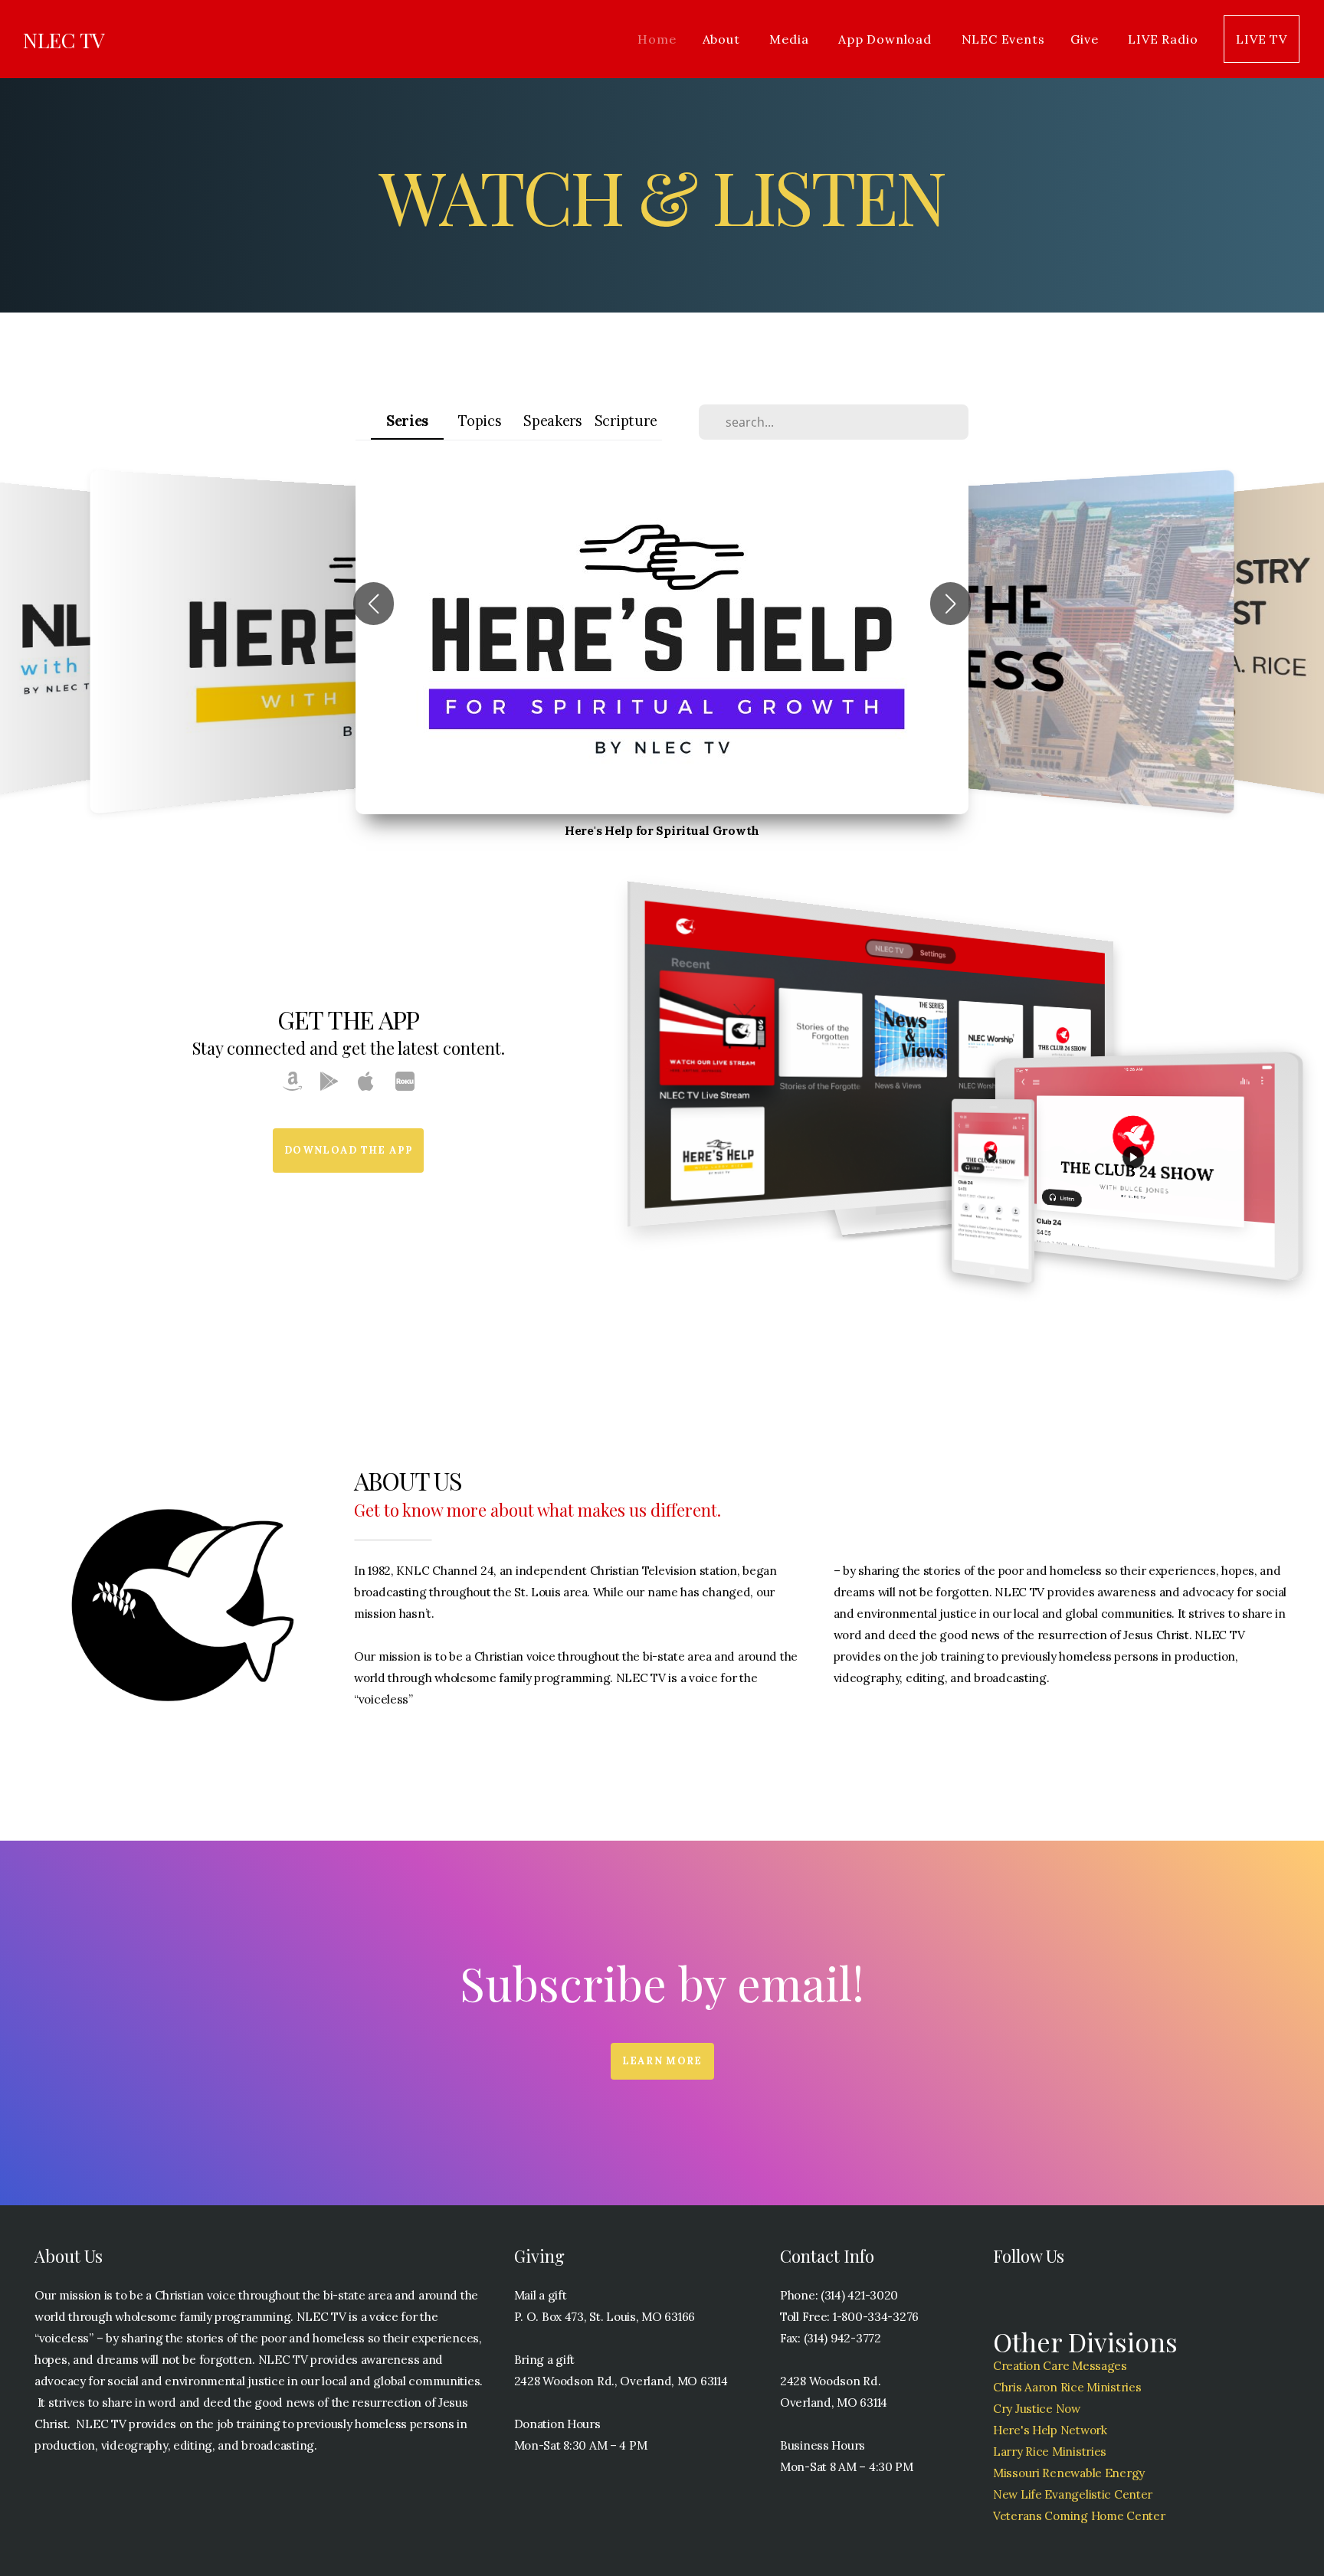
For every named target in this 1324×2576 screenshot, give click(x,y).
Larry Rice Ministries (1050, 2452)
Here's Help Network (1050, 2430)
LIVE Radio (1163, 39)
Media (791, 39)
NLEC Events (1003, 39)
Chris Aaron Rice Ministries (1067, 2387)
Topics (480, 421)
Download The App (348, 1150)
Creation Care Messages (1060, 2366)
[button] (374, 604)
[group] (662, 642)
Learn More (662, 2061)
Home (657, 39)
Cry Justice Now (1037, 2409)
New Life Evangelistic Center (1073, 2494)
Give (1086, 39)
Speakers (553, 421)
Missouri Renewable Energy (1069, 2473)
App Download (886, 39)
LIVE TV (1262, 39)
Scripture (626, 421)
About (723, 39)
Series (407, 421)
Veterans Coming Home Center (1079, 2516)
